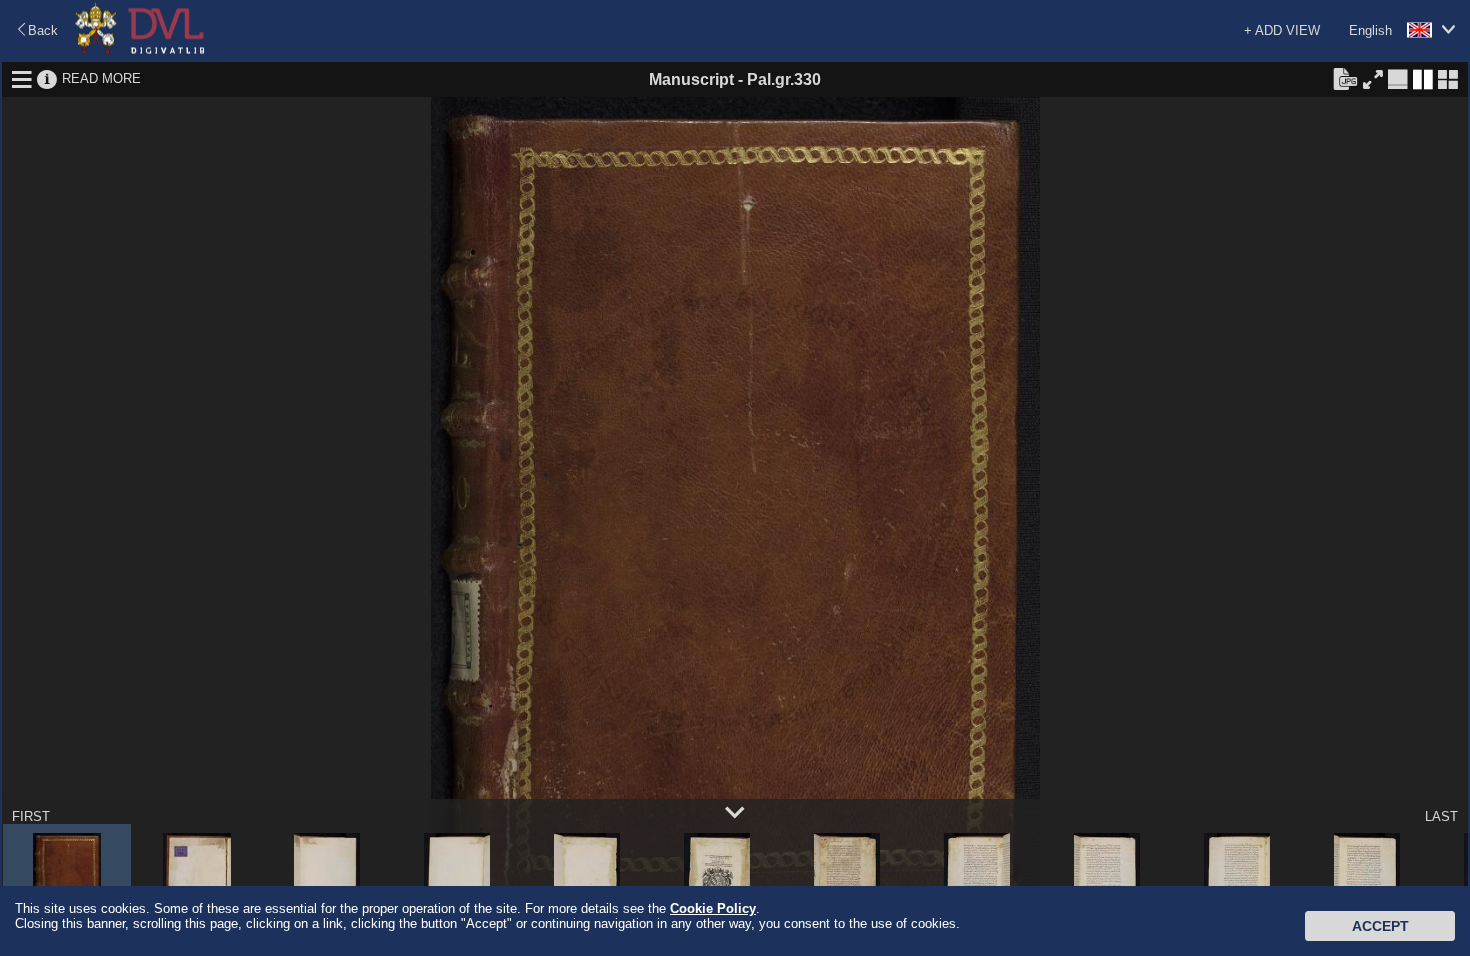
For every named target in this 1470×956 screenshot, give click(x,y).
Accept (1380, 926)
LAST (1441, 816)
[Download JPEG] (1345, 78)
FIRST (31, 816)
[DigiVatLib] (140, 50)
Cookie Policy (713, 908)
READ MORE (101, 78)
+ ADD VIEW (1282, 30)
